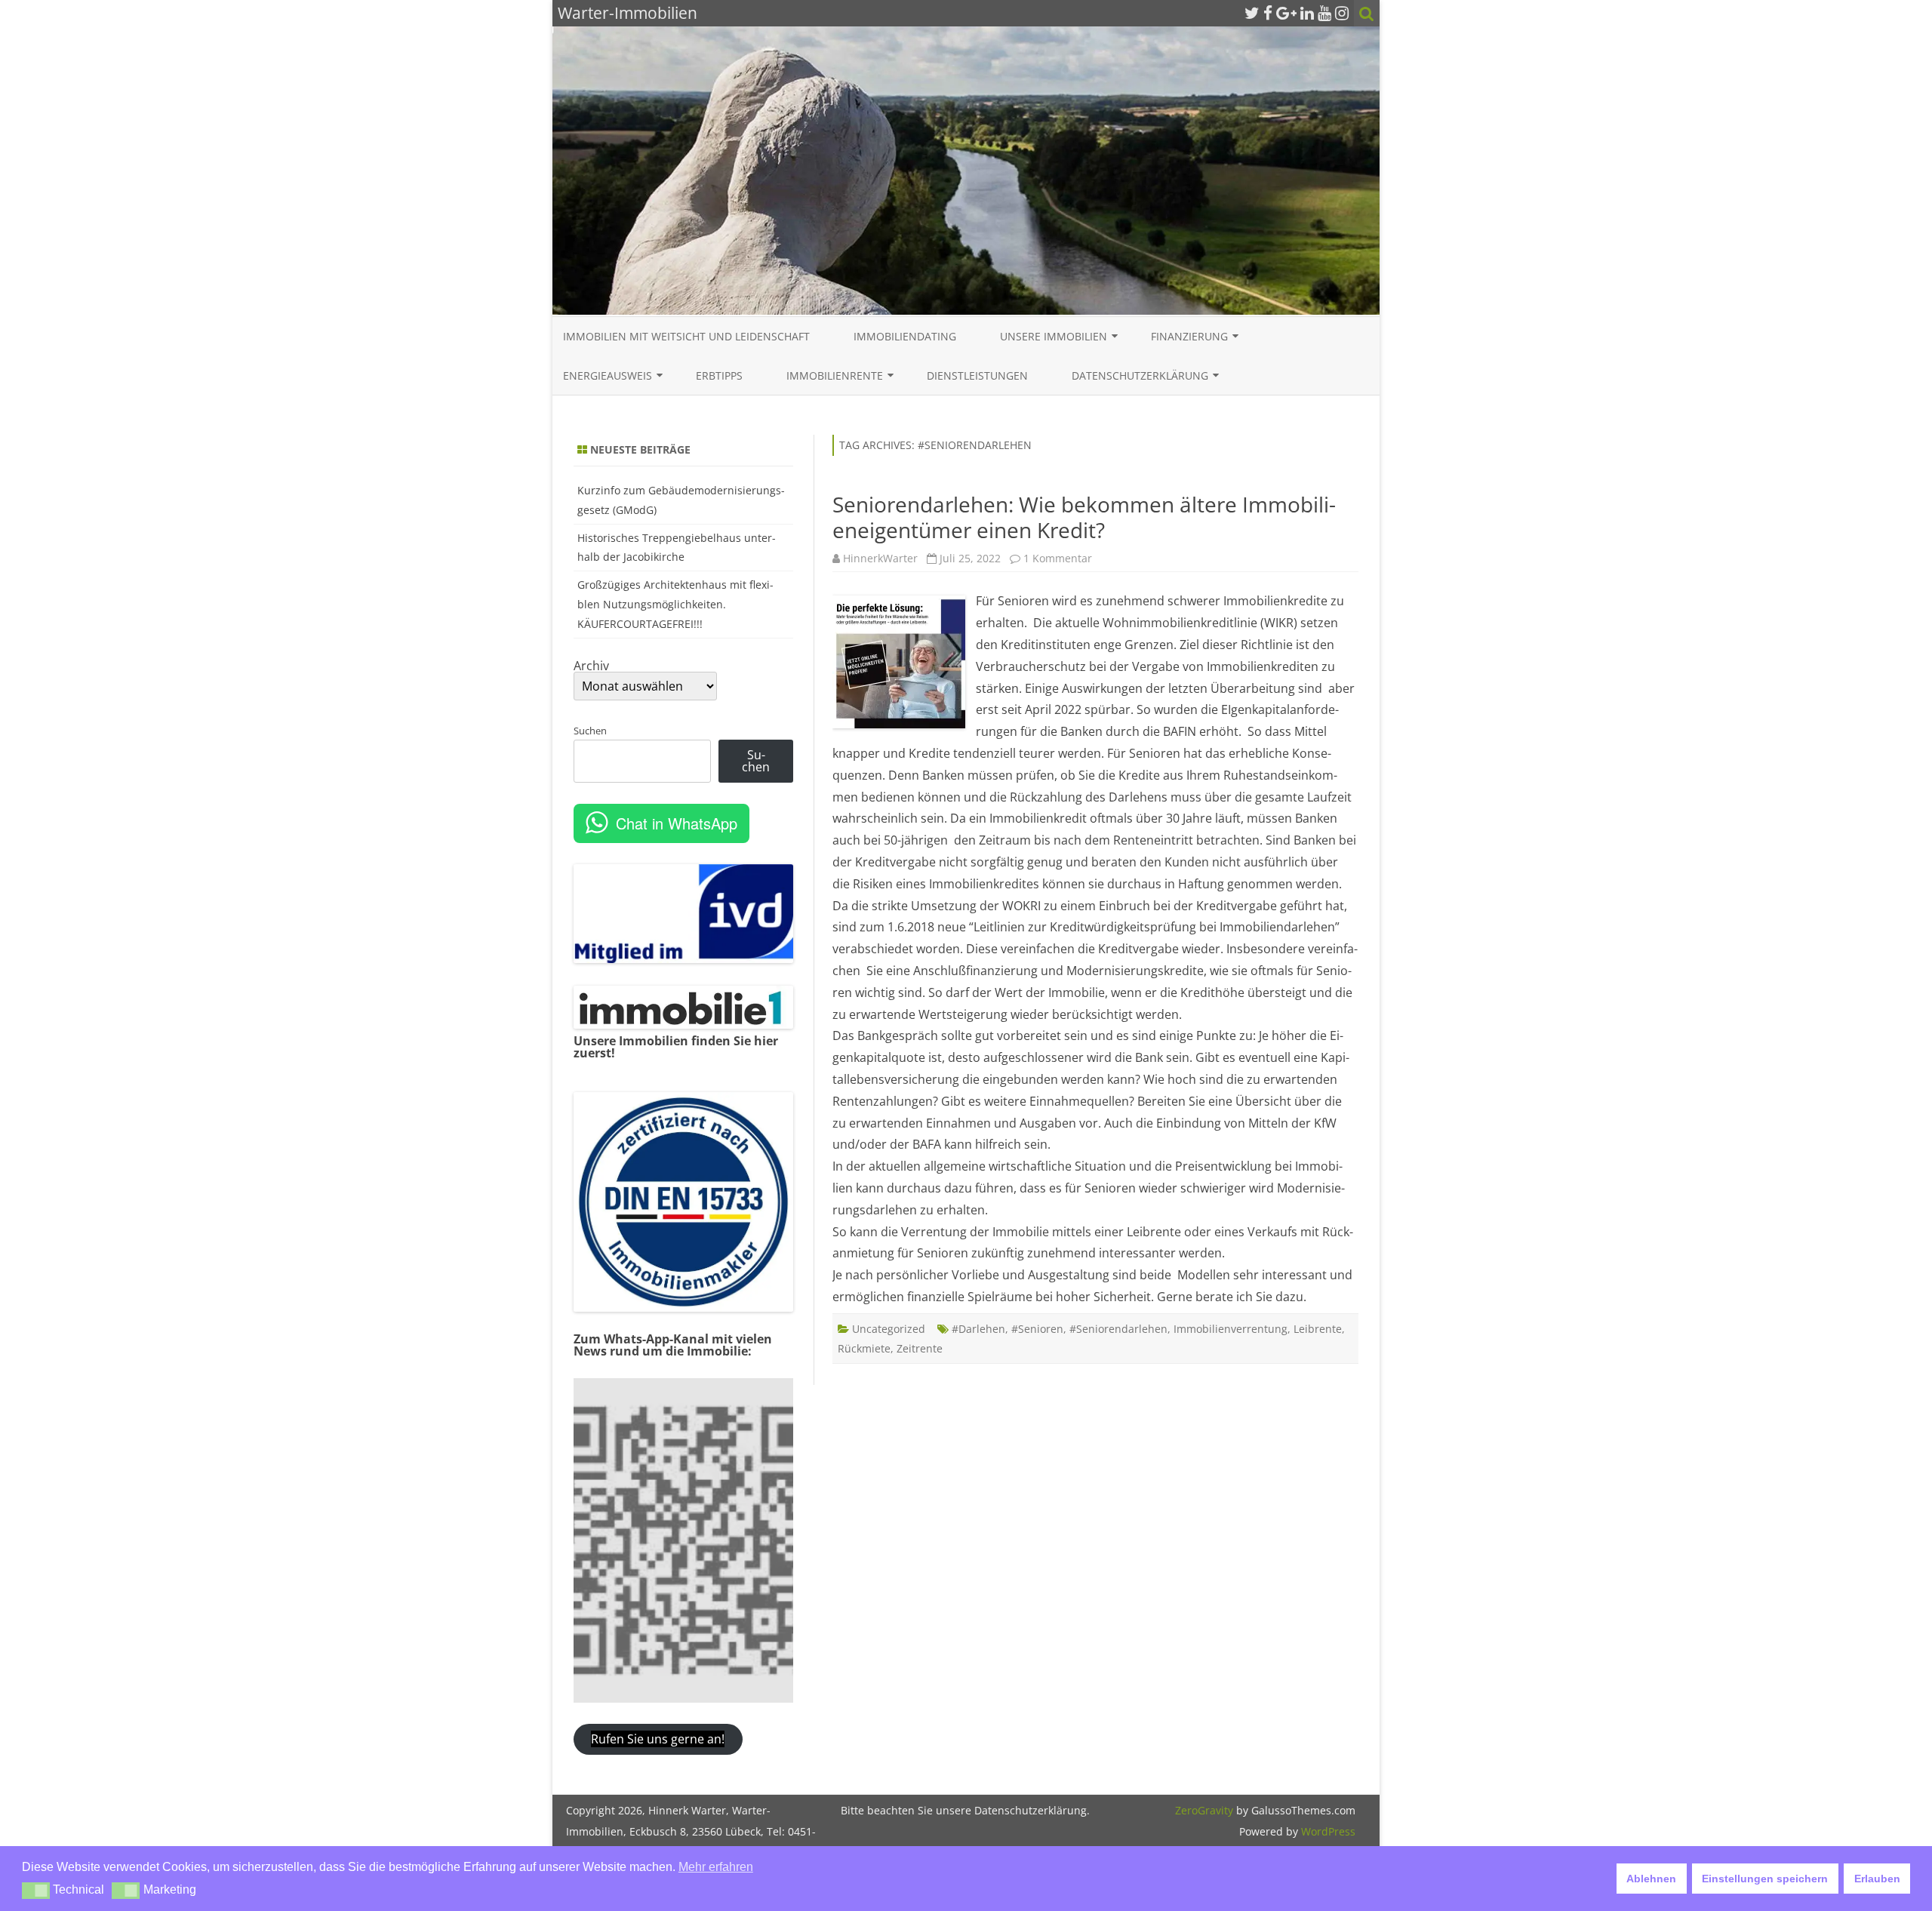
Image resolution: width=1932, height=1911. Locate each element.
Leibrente (1318, 1329)
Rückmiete (864, 1348)
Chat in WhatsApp (677, 823)
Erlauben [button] (1877, 1879)
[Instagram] (1342, 13)
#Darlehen (978, 1329)
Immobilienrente (835, 375)
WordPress (1327, 1831)
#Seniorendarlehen (1118, 1329)
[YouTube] (1324, 13)
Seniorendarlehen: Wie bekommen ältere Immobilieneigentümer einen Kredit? (1084, 517)
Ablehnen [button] (1651, 1879)
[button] (36, 1891)
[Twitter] (1252, 13)
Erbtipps (719, 375)
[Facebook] (1268, 13)
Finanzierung (1189, 336)
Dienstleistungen (977, 375)
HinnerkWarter (880, 558)
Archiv (591, 666)
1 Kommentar (1058, 558)
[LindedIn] (1307, 13)
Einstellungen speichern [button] (1765, 1879)
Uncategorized (889, 1329)
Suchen (590, 731)
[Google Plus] (1286, 13)
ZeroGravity (1204, 1810)
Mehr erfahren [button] (716, 1867)
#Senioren (1037, 1329)
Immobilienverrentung (1231, 1329)
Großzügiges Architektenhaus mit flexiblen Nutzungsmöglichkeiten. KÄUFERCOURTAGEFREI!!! (675, 604)
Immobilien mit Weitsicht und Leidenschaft (686, 336)
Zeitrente (920, 1348)
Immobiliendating (905, 336)
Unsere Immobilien (1054, 336)
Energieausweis (608, 375)
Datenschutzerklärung (1140, 375)
